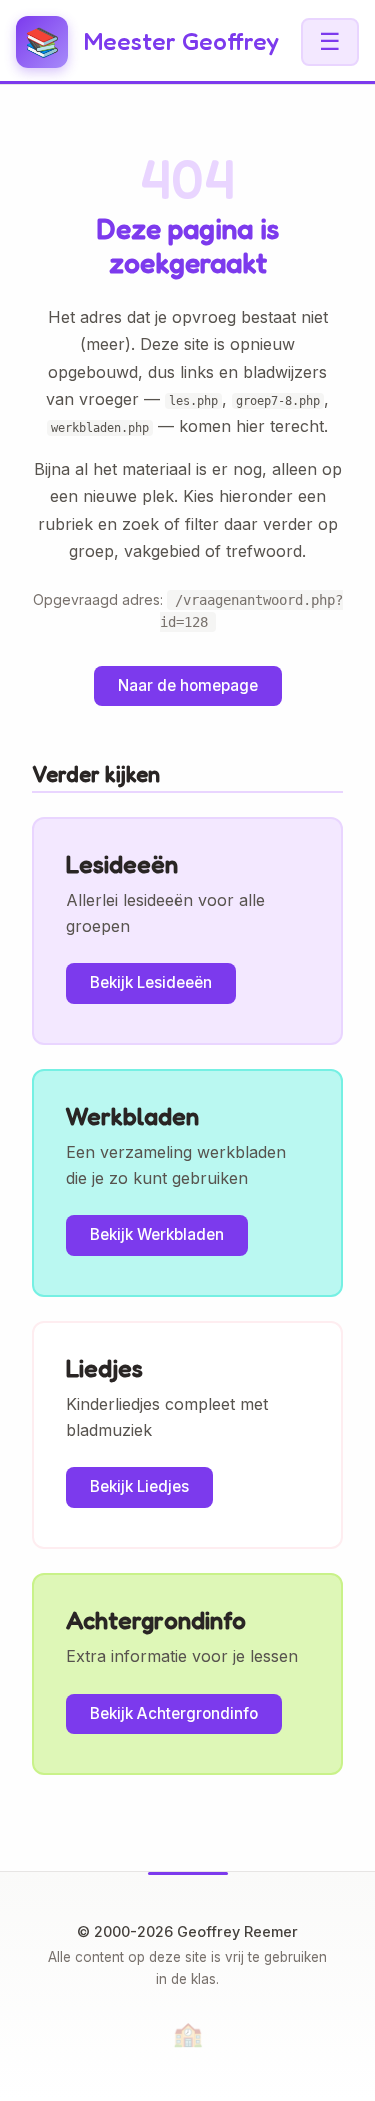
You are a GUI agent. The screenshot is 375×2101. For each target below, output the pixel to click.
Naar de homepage (188, 685)
